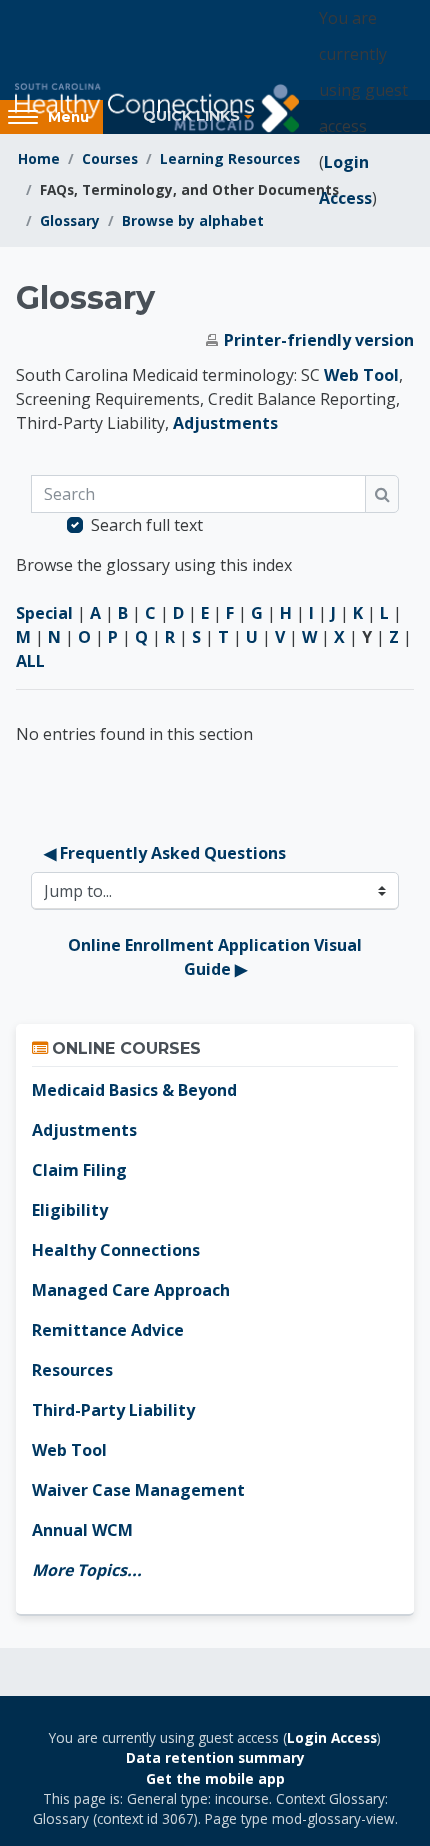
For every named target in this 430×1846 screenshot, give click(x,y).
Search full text (147, 525)
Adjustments (225, 423)
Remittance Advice (108, 1330)
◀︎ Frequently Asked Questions (165, 853)
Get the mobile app (215, 1778)
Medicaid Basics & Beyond (134, 1090)
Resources (72, 1370)
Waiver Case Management (138, 1490)
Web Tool (361, 375)
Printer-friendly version (319, 340)
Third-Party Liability (113, 1410)
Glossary (70, 220)
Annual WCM (82, 1530)
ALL (30, 661)
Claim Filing (79, 1170)
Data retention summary (215, 1757)
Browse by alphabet (193, 220)
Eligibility (70, 1210)
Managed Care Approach (131, 1290)
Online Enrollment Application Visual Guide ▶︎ (217, 957)
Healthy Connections (116, 1250)
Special (44, 613)
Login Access (332, 1737)
